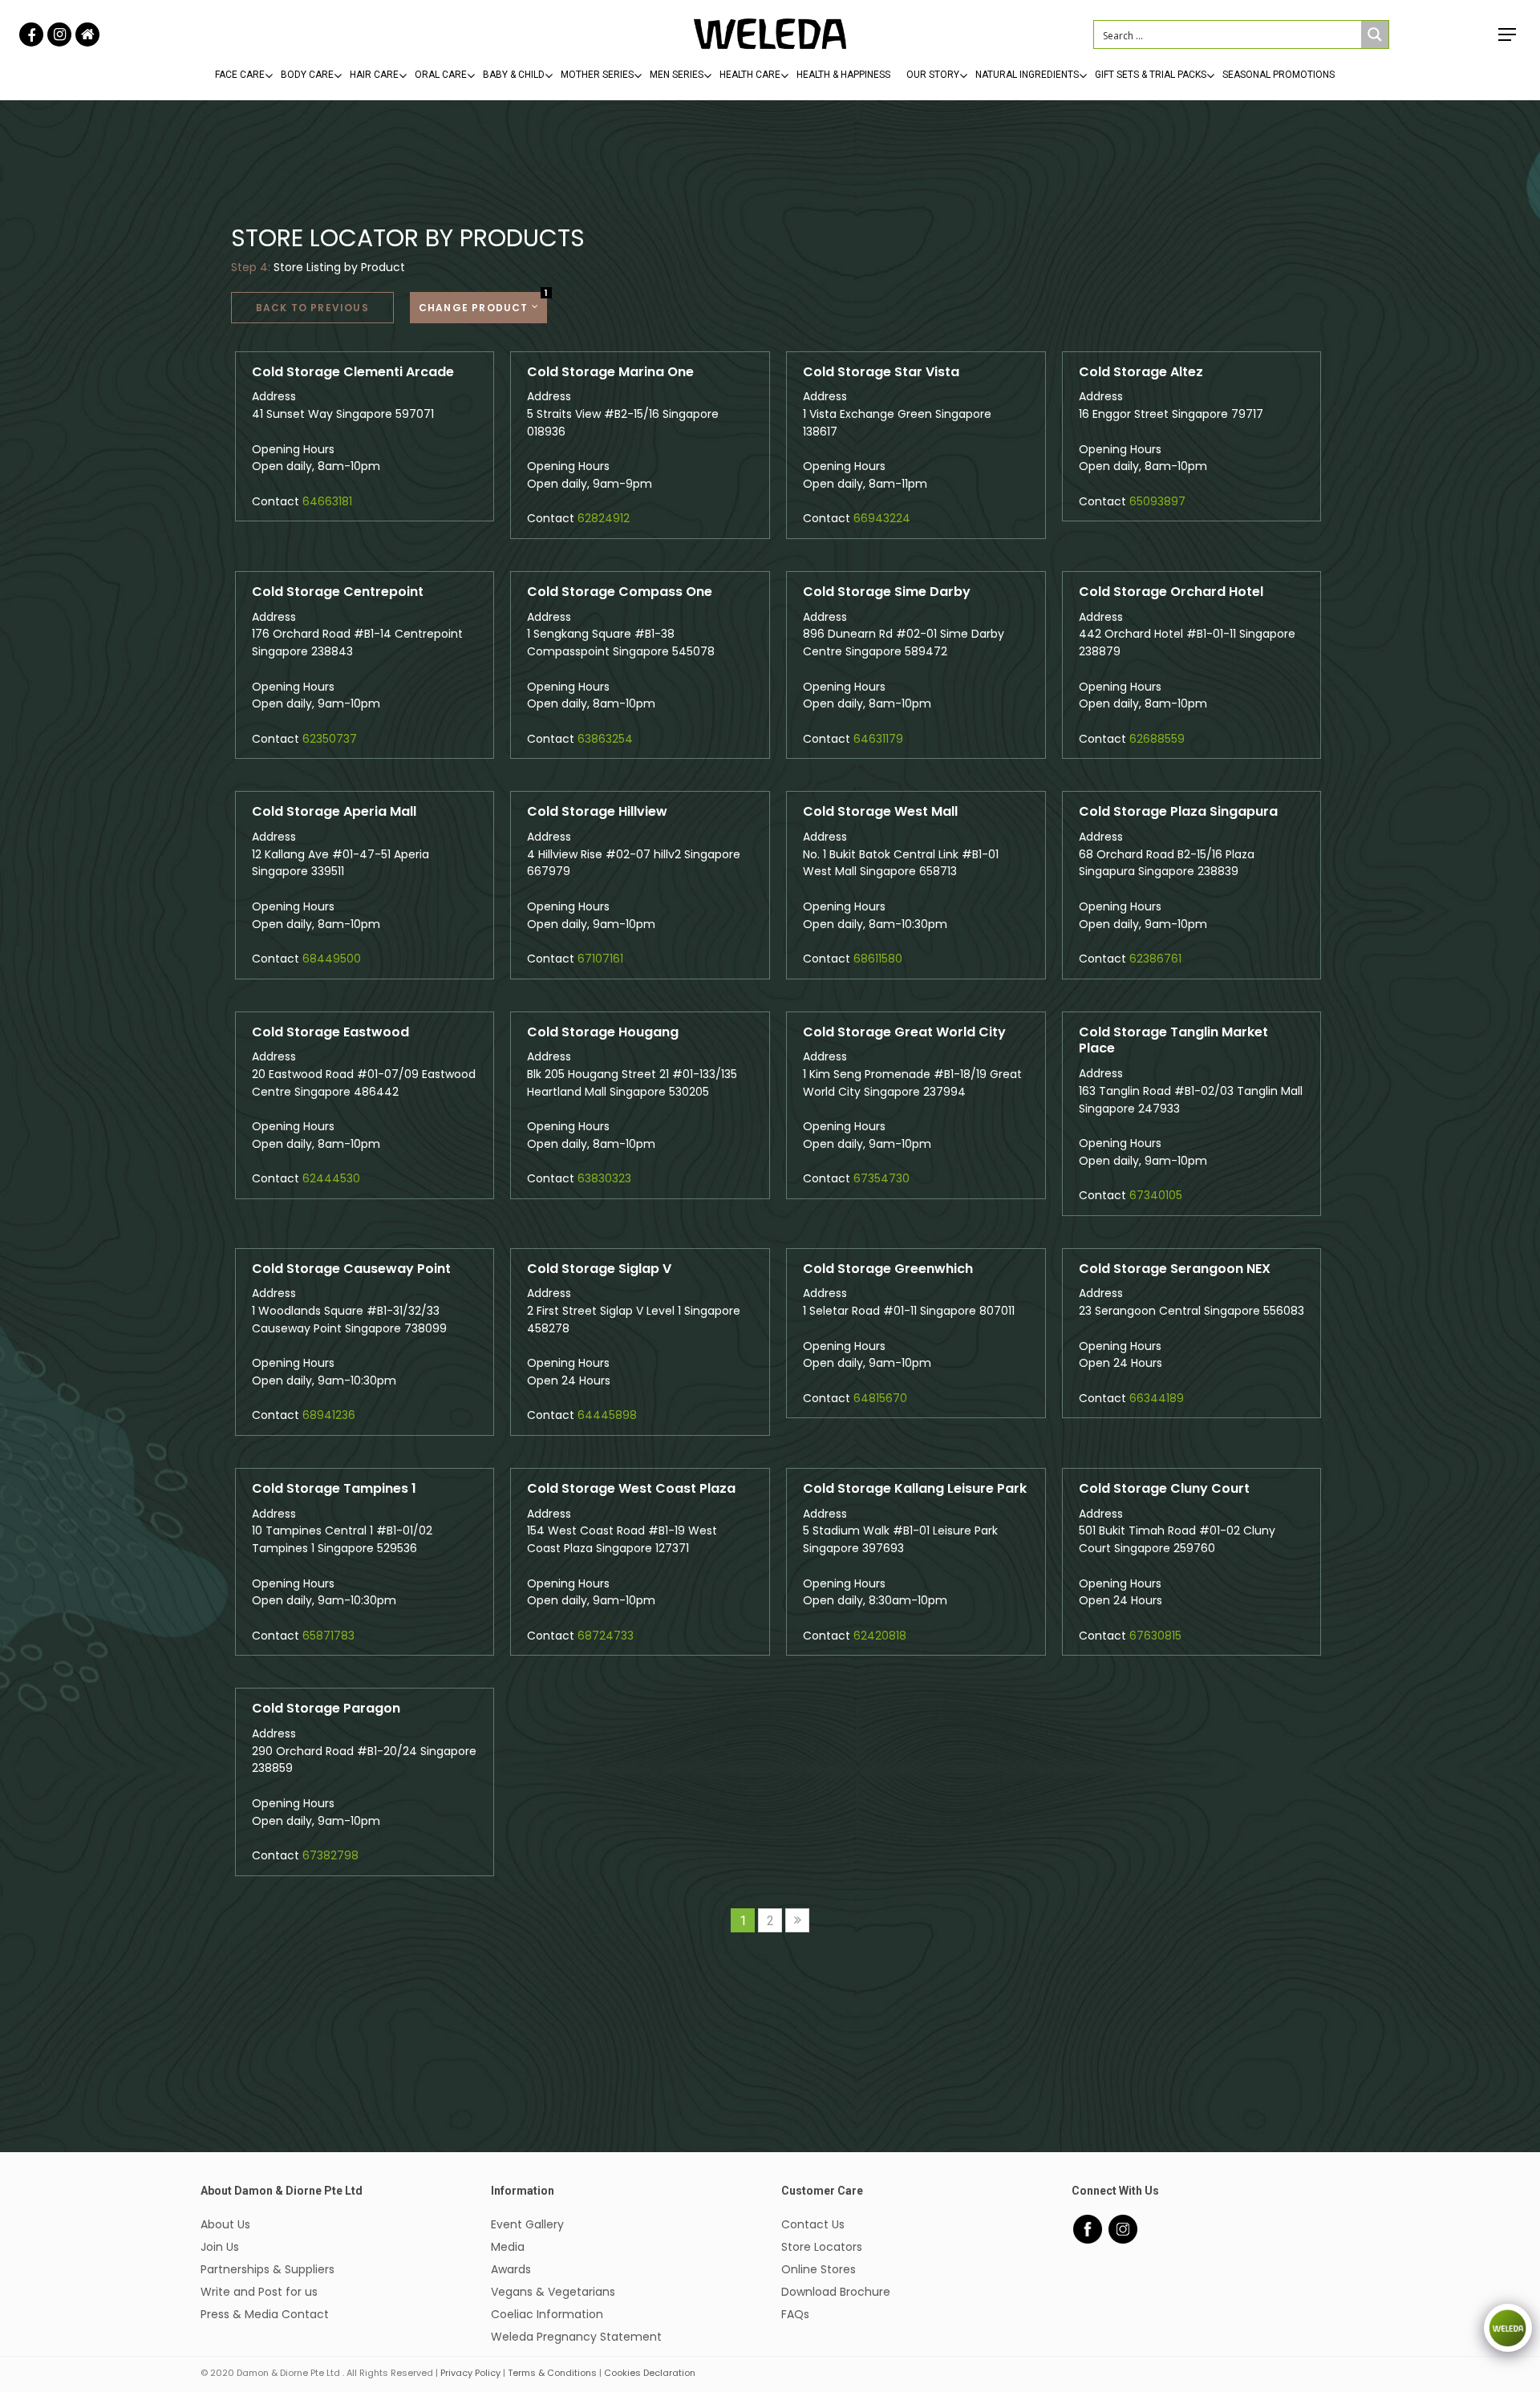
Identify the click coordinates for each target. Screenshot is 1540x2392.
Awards (511, 2269)
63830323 (604, 1178)
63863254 (605, 739)
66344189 (1157, 1398)
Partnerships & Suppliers (267, 2269)
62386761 (1155, 959)
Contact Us (813, 2224)
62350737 (330, 739)
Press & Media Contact (265, 2314)
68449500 (332, 959)
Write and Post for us (259, 2292)
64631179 (878, 739)
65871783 (328, 1636)
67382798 (330, 1855)
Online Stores (819, 2269)
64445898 (607, 1415)
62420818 (880, 1636)
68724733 (606, 1636)
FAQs (795, 2314)
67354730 (881, 1178)
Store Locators (822, 2247)
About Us (225, 2224)
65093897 (1157, 501)
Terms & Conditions (552, 2373)
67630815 (1155, 1636)
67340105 (1156, 1195)
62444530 (331, 1178)
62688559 (1157, 739)
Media (508, 2247)
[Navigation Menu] (1508, 34)
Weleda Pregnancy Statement (576, 2337)
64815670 (880, 1398)
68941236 (329, 1415)
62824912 (604, 518)
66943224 (882, 518)
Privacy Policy (470, 2373)
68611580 (878, 959)
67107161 (600, 959)
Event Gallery (527, 2224)
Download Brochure (836, 2292)
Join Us (220, 2247)
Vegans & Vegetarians (553, 2292)
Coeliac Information (547, 2314)
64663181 (327, 501)
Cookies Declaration (650, 2373)
